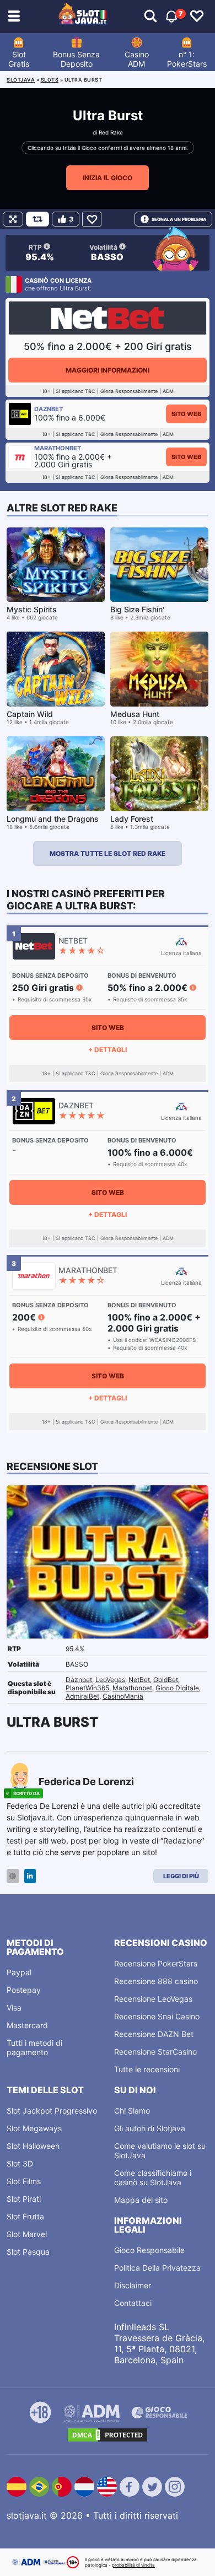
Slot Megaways (34, 2128)
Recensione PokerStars (156, 1963)
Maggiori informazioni (108, 370)
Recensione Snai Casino (157, 2016)
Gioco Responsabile (149, 2250)
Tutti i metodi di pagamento (34, 2047)
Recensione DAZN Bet (154, 2034)
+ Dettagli (108, 1050)
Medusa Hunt (135, 714)
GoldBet (166, 1680)
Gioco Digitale (177, 1688)
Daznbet (79, 1680)
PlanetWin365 (87, 1688)
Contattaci (133, 2303)
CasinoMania (123, 1696)
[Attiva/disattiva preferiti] (197, 17)
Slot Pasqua (28, 2252)
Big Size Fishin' (137, 609)
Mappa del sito (141, 2200)
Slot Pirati (24, 2199)
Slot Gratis (19, 59)
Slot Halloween (33, 2146)
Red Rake (111, 132)
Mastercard (27, 2025)
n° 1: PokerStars (187, 59)
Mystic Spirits (32, 609)
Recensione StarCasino (155, 2052)
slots (50, 80)
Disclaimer (133, 2285)
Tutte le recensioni (147, 2069)
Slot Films (24, 2181)
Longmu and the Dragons (53, 819)
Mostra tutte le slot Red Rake (108, 853)
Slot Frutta (25, 2216)
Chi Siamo (132, 2111)
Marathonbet (132, 1688)
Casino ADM (137, 59)
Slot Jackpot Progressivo (52, 2111)
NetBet (139, 1680)
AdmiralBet (82, 1696)
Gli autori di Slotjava (150, 2128)
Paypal (19, 1972)
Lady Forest (132, 819)
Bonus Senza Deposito (76, 59)
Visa (14, 2008)
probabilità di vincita (133, 2565)
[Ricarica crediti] (37, 219)
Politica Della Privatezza (157, 2268)
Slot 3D (20, 2163)
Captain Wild (30, 714)
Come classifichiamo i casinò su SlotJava (153, 2178)
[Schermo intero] (13, 219)
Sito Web (186, 414)
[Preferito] (92, 219)
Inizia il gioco (108, 178)
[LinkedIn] (30, 1876)
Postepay (24, 1990)
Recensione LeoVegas (153, 1999)
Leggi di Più (181, 1876)
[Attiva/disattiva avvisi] (150, 17)
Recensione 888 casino (156, 1981)
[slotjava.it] (83, 17)
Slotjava (21, 80)
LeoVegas (110, 1680)
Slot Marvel (27, 2234)
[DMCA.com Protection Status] (108, 2435)
